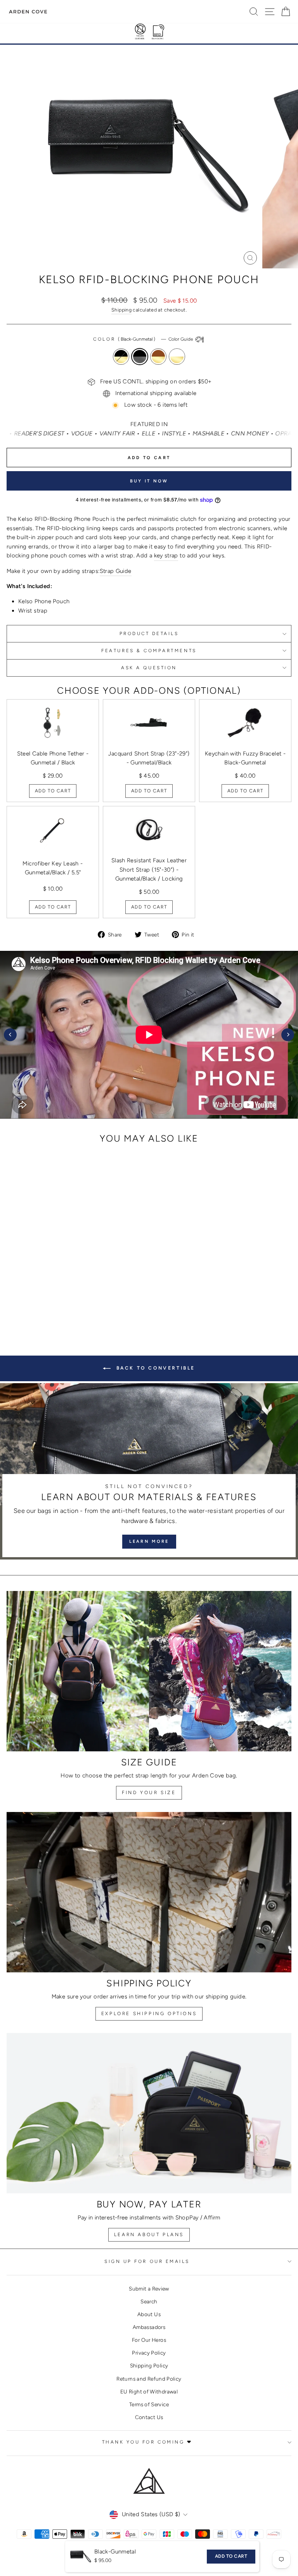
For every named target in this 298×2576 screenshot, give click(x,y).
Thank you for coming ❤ (147, 2442)
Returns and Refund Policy (149, 2379)
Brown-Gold (158, 357)
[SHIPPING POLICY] (149, 1892)
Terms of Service (149, 2404)
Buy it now (149, 481)
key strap (166, 555)
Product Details (149, 634)
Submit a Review (149, 2289)
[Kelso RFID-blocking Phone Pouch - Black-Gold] (48, 1299)
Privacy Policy (149, 2353)
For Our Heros (149, 2340)
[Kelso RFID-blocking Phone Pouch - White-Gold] (75, 1299)
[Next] (288, 1035)
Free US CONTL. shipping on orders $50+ (156, 381)
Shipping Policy (149, 2365)
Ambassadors (149, 2327)
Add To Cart (53, 791)
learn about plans (149, 2235)
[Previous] (10, 1035)
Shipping (121, 310)
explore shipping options (149, 2014)
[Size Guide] (149, 1671)
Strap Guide (116, 571)
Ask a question (149, 668)
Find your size (149, 1793)
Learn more (149, 1541)
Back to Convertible (154, 1368)
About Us (149, 2314)
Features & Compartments (149, 651)
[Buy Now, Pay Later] (149, 2113)
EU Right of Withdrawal (149, 2392)
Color (143, 339)
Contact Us (149, 2417)
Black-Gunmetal (140, 357)
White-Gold (177, 357)
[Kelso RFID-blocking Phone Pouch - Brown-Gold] (66, 1299)
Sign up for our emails (147, 2261)
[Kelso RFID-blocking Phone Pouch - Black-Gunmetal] (57, 1299)
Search (149, 2301)
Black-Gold (121, 357)
